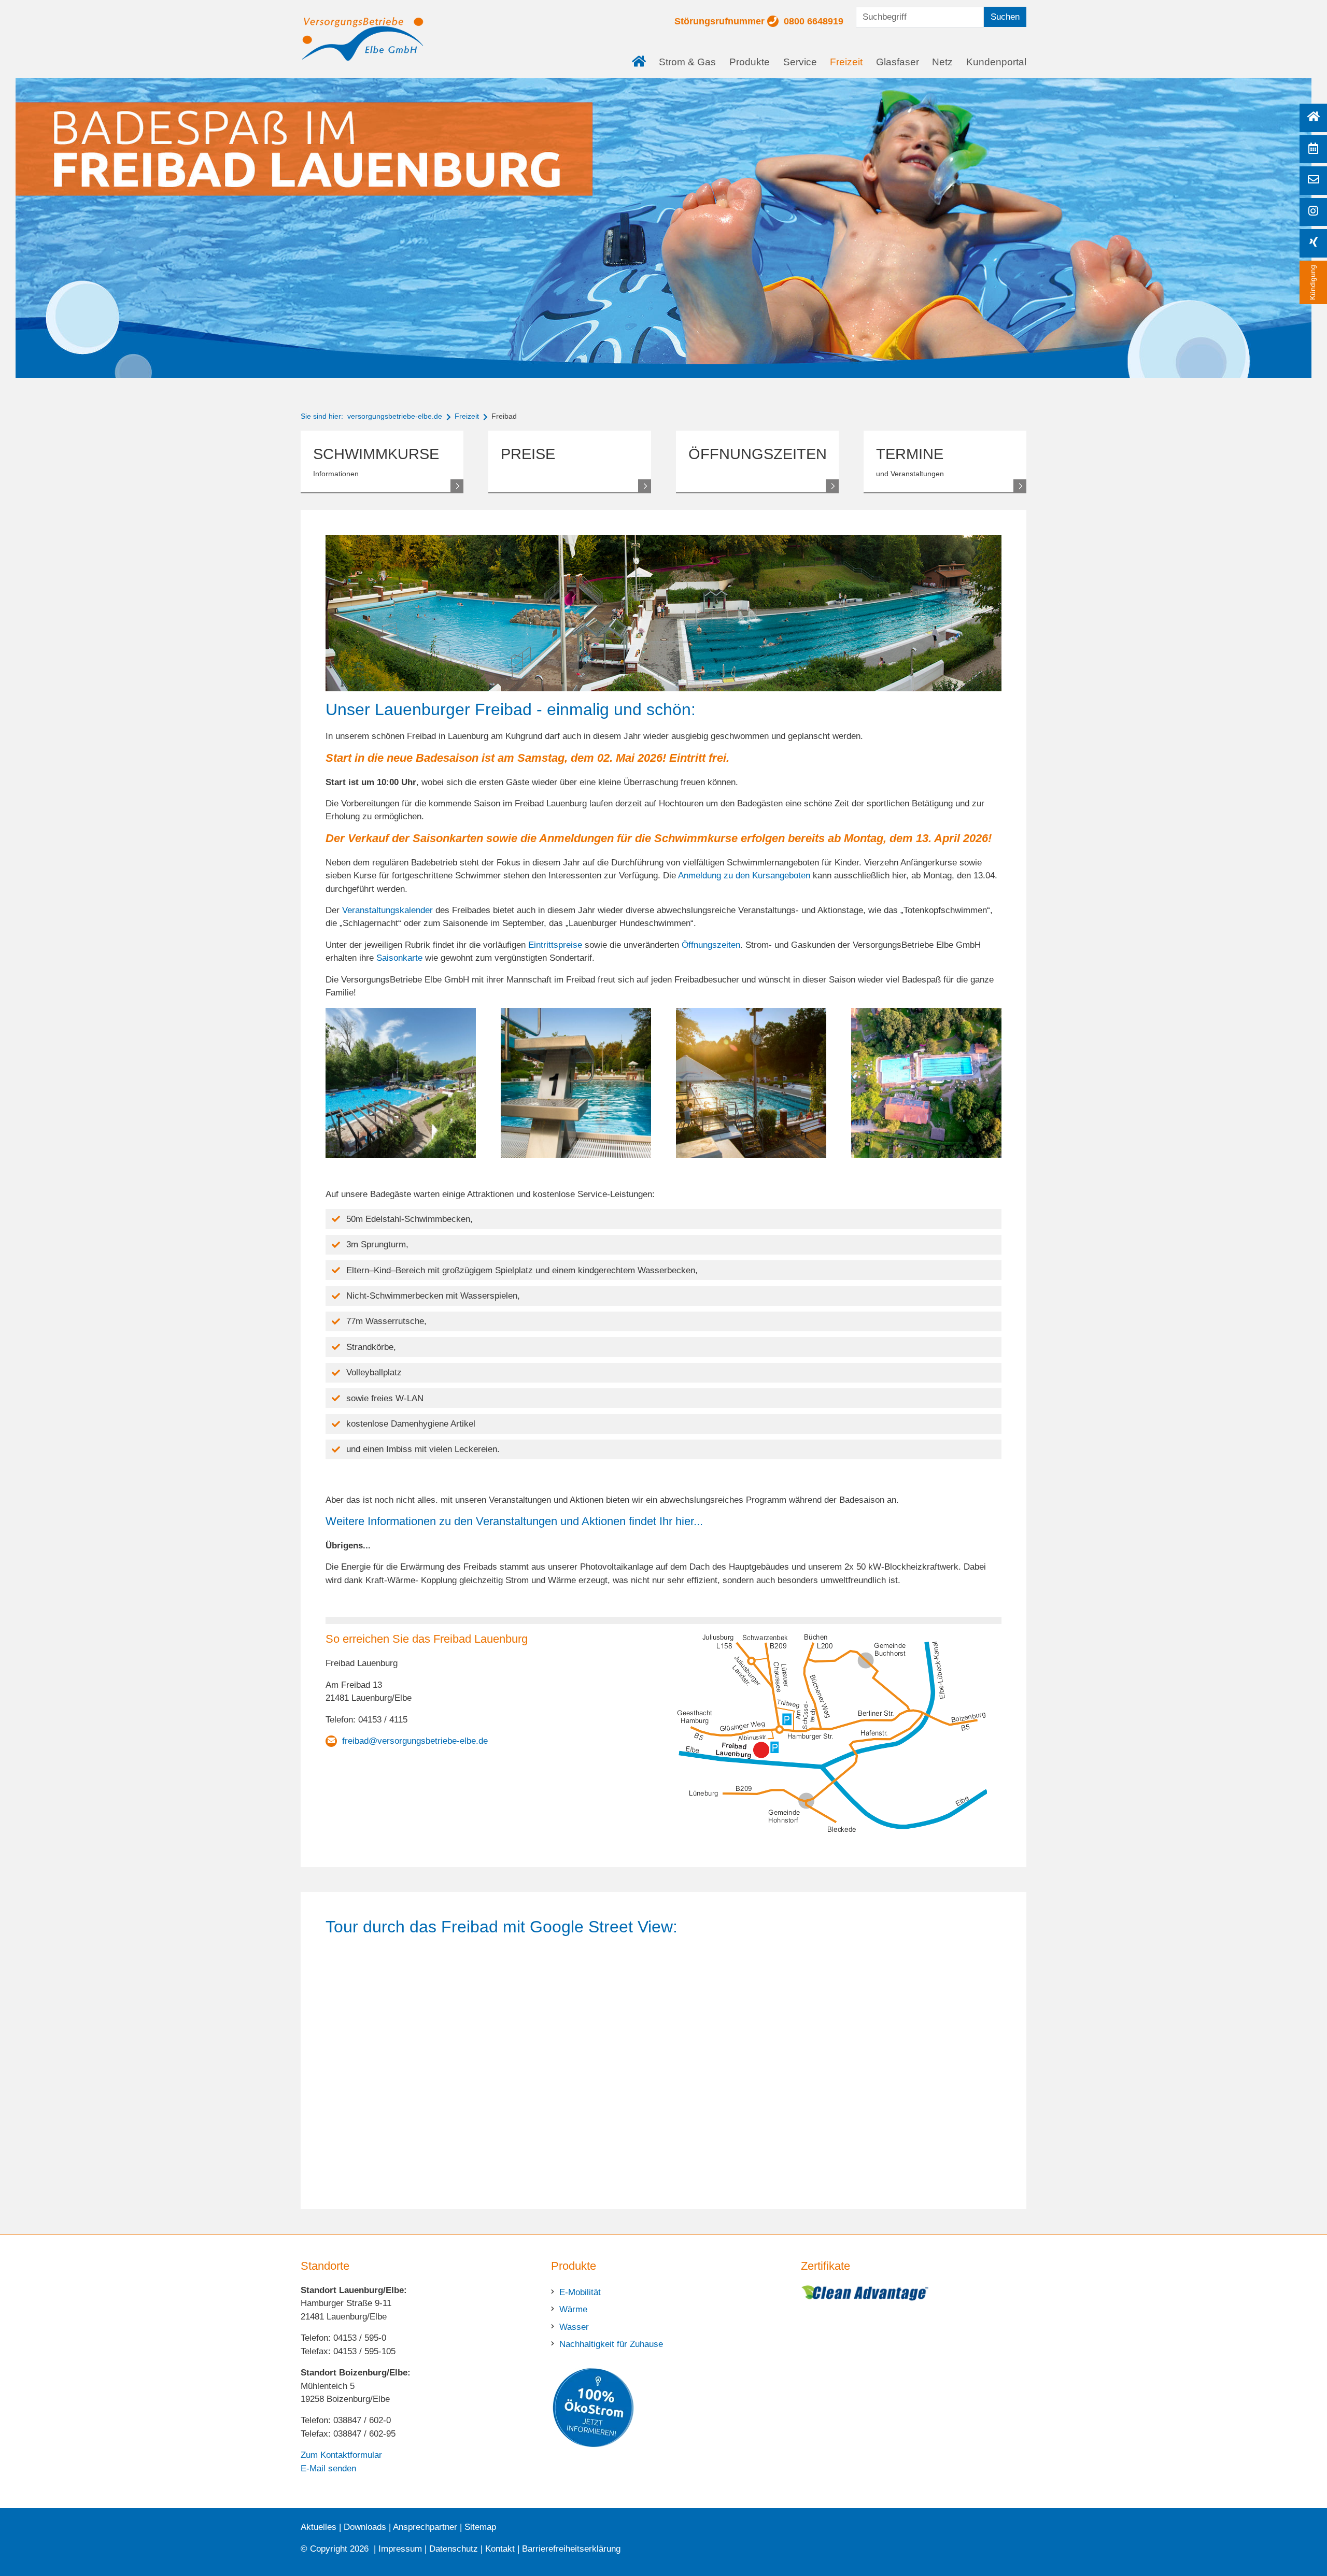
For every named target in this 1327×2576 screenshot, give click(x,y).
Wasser (574, 2327)
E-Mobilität (580, 2292)
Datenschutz (454, 2549)
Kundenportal (996, 62)
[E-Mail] (1313, 181)
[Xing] (1313, 243)
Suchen (1005, 17)
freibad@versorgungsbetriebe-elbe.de (415, 1741)
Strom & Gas (687, 62)
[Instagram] (1313, 212)
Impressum (400, 2549)
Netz (942, 62)
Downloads (365, 2527)
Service (800, 62)
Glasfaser (898, 62)
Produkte (750, 62)
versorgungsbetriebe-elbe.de (395, 416)
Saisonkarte (399, 958)
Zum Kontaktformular (341, 2455)
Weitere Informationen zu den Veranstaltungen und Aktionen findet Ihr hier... (514, 1521)
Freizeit (846, 62)
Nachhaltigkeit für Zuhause (611, 2344)
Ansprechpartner (425, 2527)
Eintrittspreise (555, 945)
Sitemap (480, 2527)
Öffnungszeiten (711, 945)
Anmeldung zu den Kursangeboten (744, 876)
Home (642, 54)
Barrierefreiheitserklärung (571, 2549)
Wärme (573, 2309)
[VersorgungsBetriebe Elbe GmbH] (363, 39)
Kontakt (500, 2549)
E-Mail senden (328, 2468)
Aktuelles (319, 2527)
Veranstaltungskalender (387, 910)
